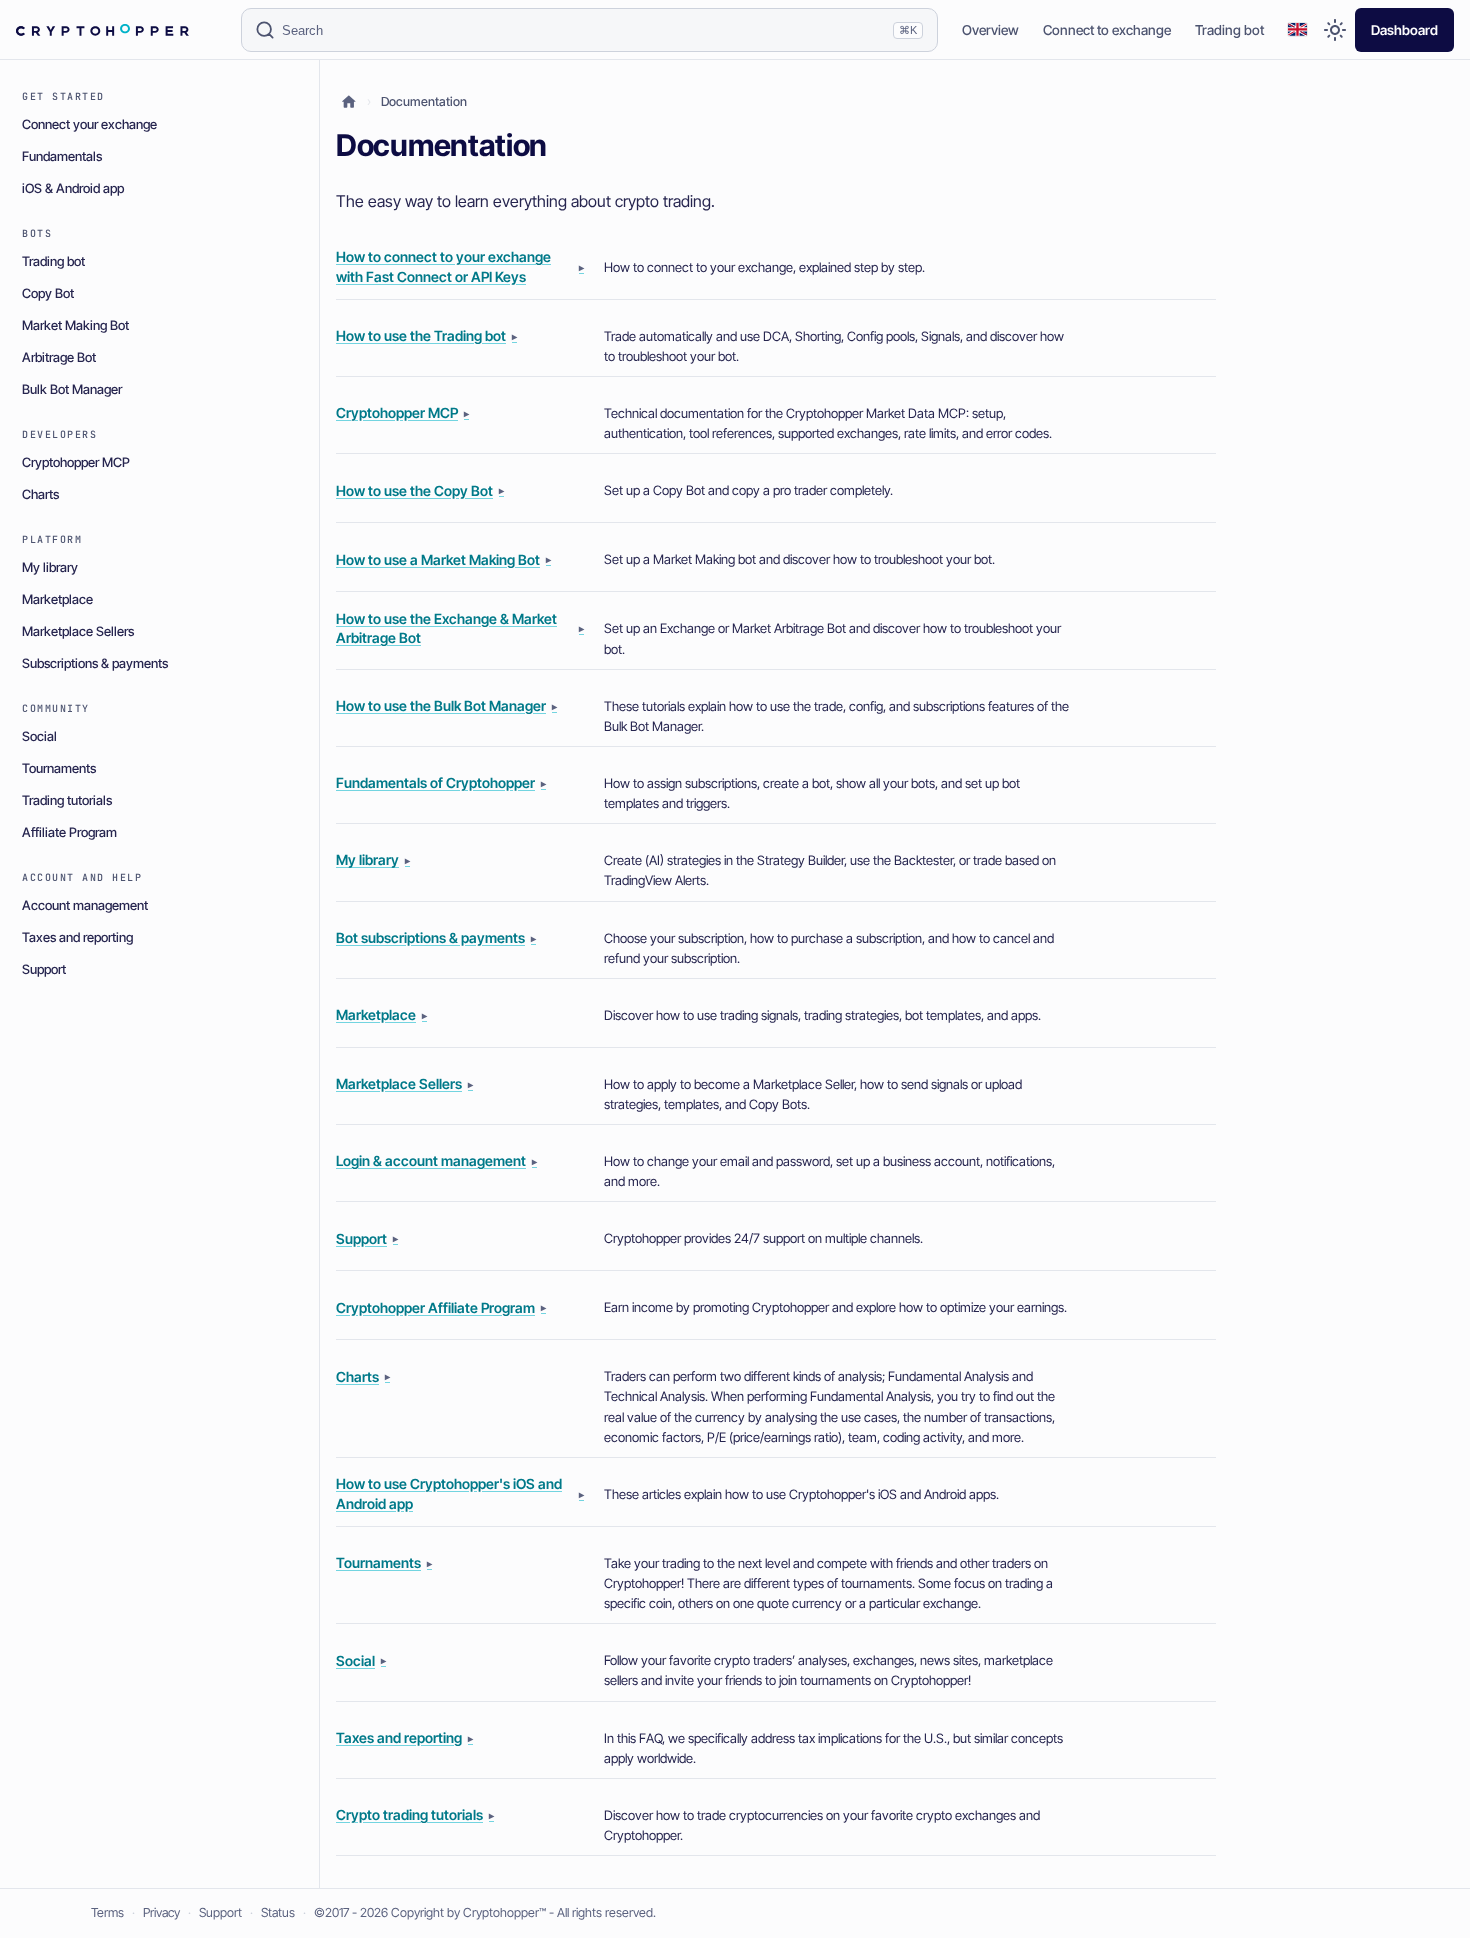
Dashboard (1404, 30)
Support (220, 1912)
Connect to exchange (1107, 30)
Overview (990, 30)
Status (278, 1912)
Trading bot (1229, 30)
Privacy (161, 1912)
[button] (1297, 31)
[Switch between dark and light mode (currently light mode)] (1335, 30)
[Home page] (349, 102)
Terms (107, 1912)
